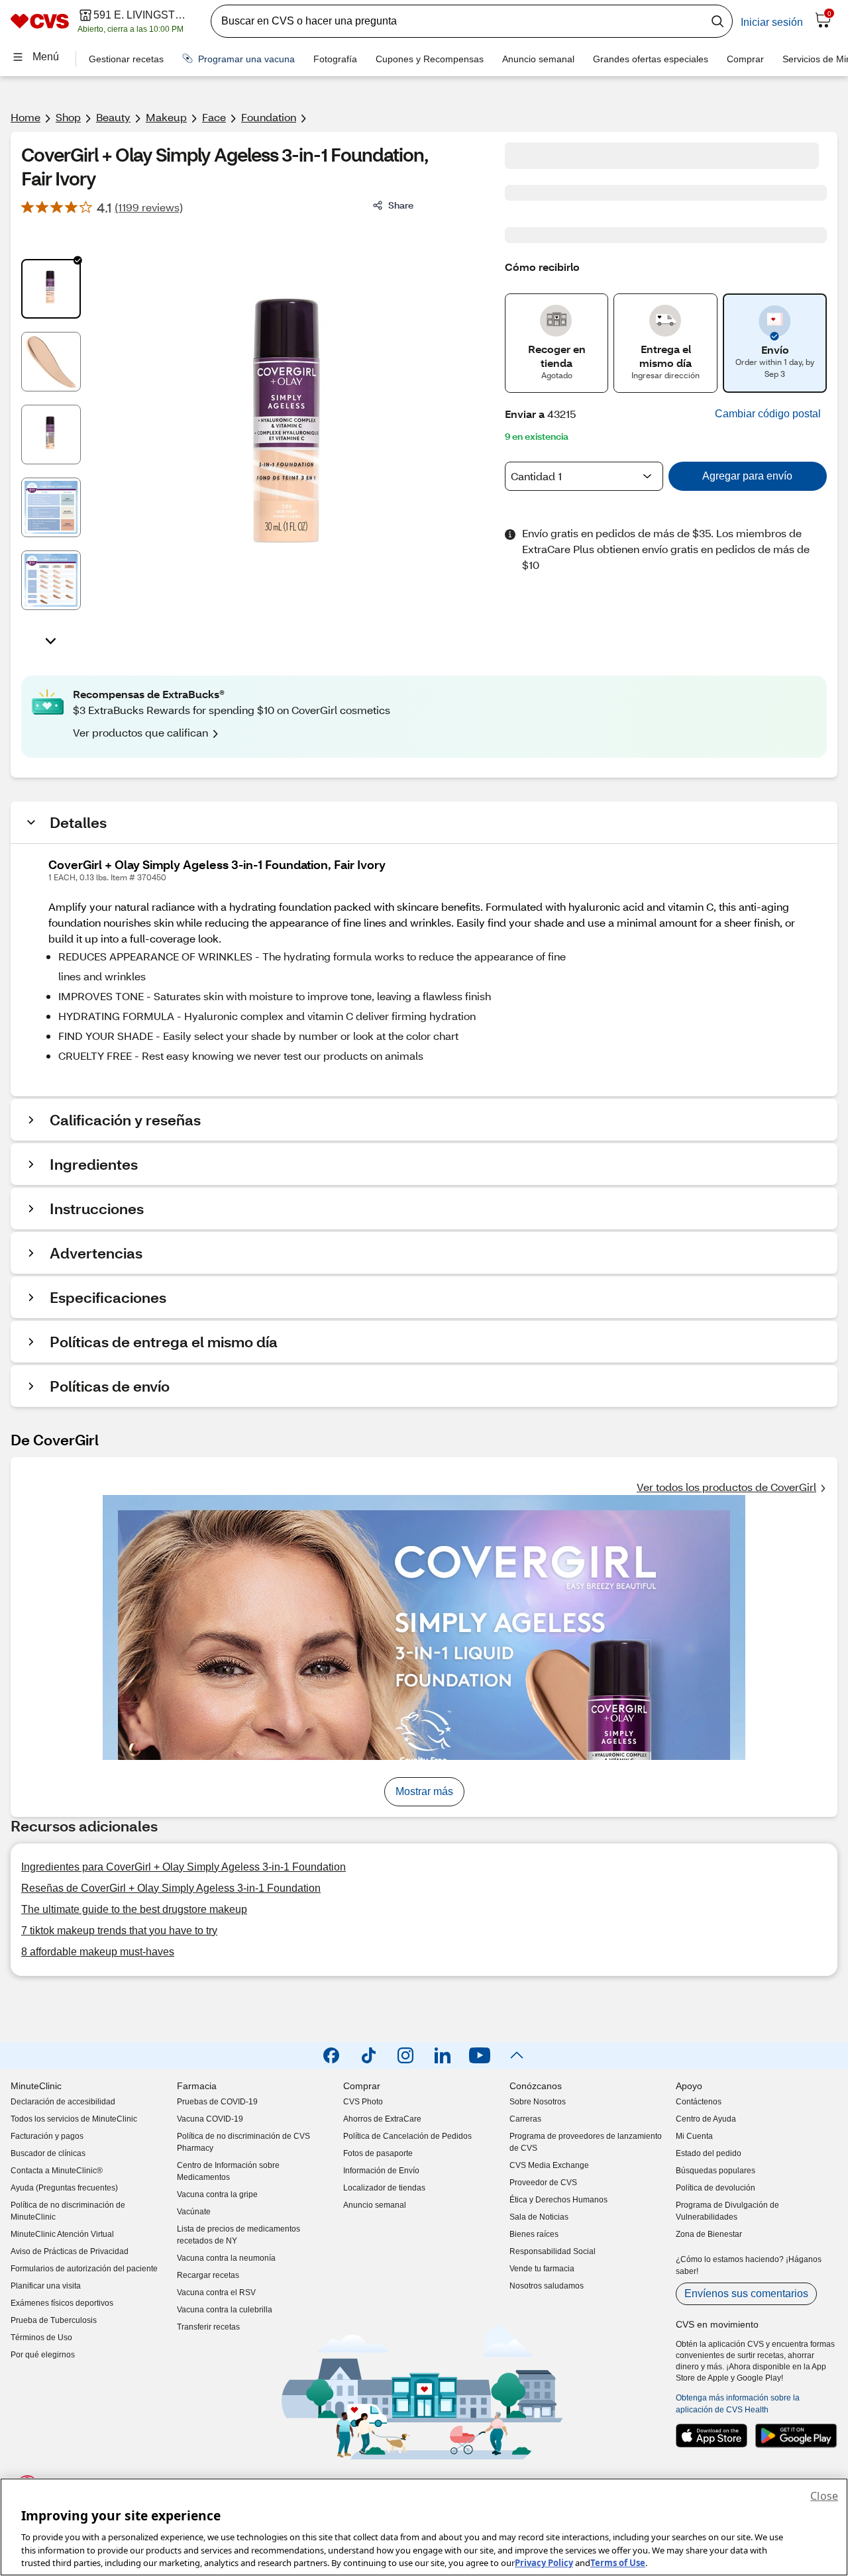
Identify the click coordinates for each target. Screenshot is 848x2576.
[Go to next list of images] (51, 640)
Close (824, 2496)
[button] (768, 414)
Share (401, 205)
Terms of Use (618, 2562)
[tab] (51, 289)
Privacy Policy (544, 2562)
